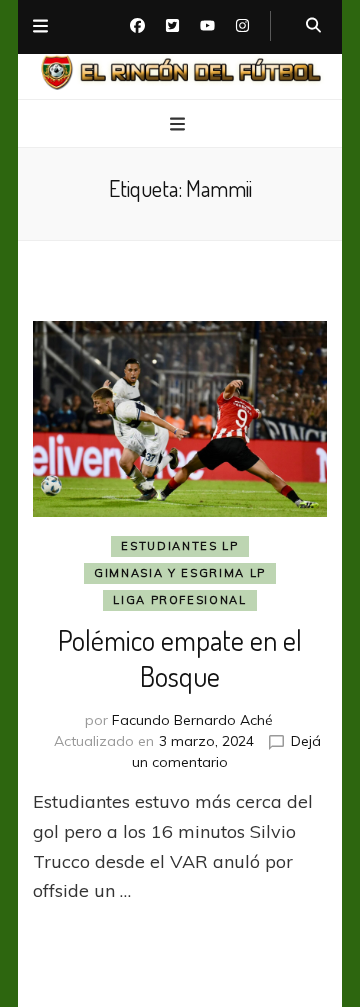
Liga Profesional (179, 600)
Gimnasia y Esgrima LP (180, 573)
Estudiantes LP (179, 546)
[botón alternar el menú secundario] (40, 27)
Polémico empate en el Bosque (180, 658)
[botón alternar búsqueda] (313, 26)
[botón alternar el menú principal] (180, 125)
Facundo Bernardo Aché (192, 720)
